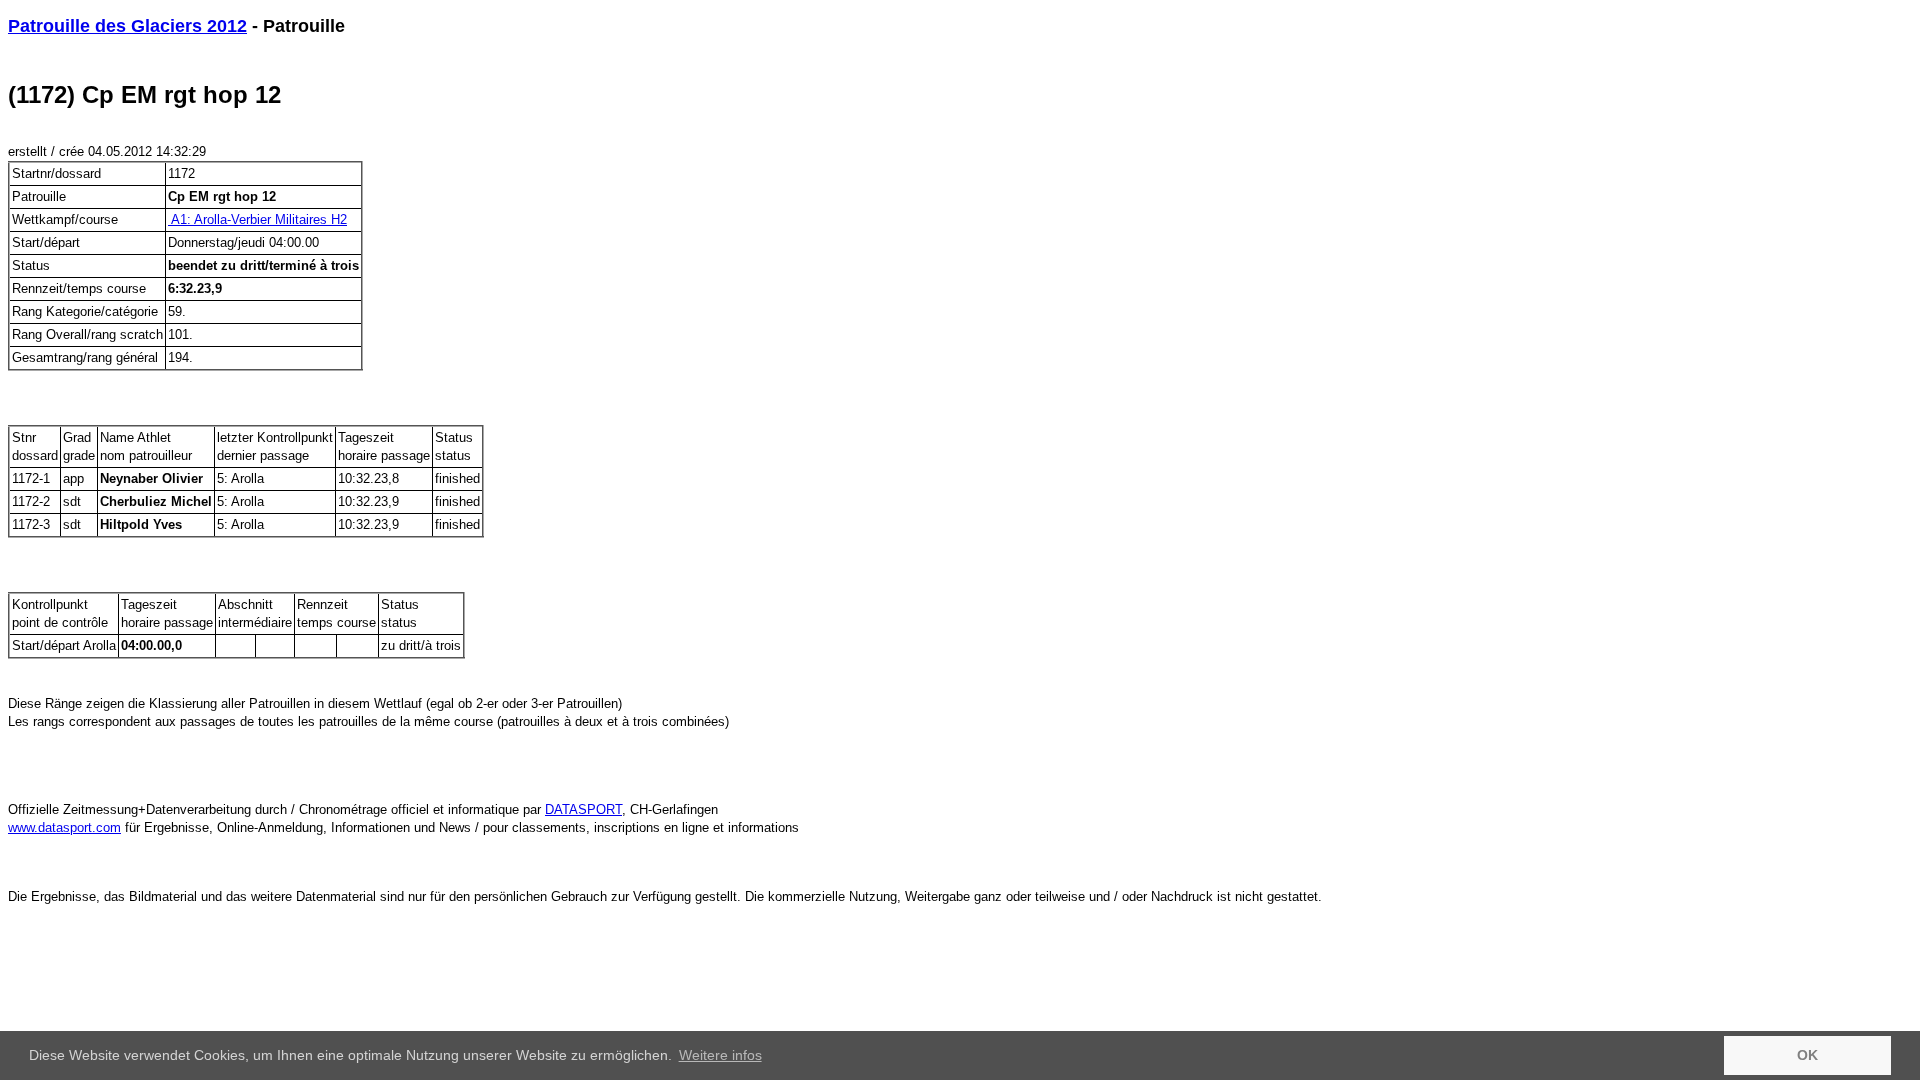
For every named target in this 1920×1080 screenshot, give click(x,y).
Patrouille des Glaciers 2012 (127, 26)
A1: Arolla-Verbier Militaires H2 (257, 219)
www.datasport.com (64, 827)
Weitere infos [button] (720, 1055)
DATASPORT (583, 809)
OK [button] (1807, 1055)
